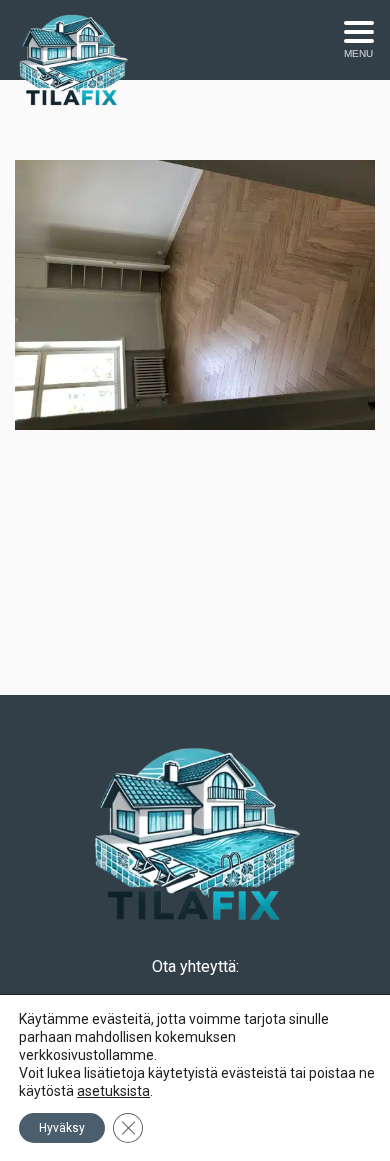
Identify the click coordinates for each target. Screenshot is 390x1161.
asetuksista (113, 1091)
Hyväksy (62, 1128)
